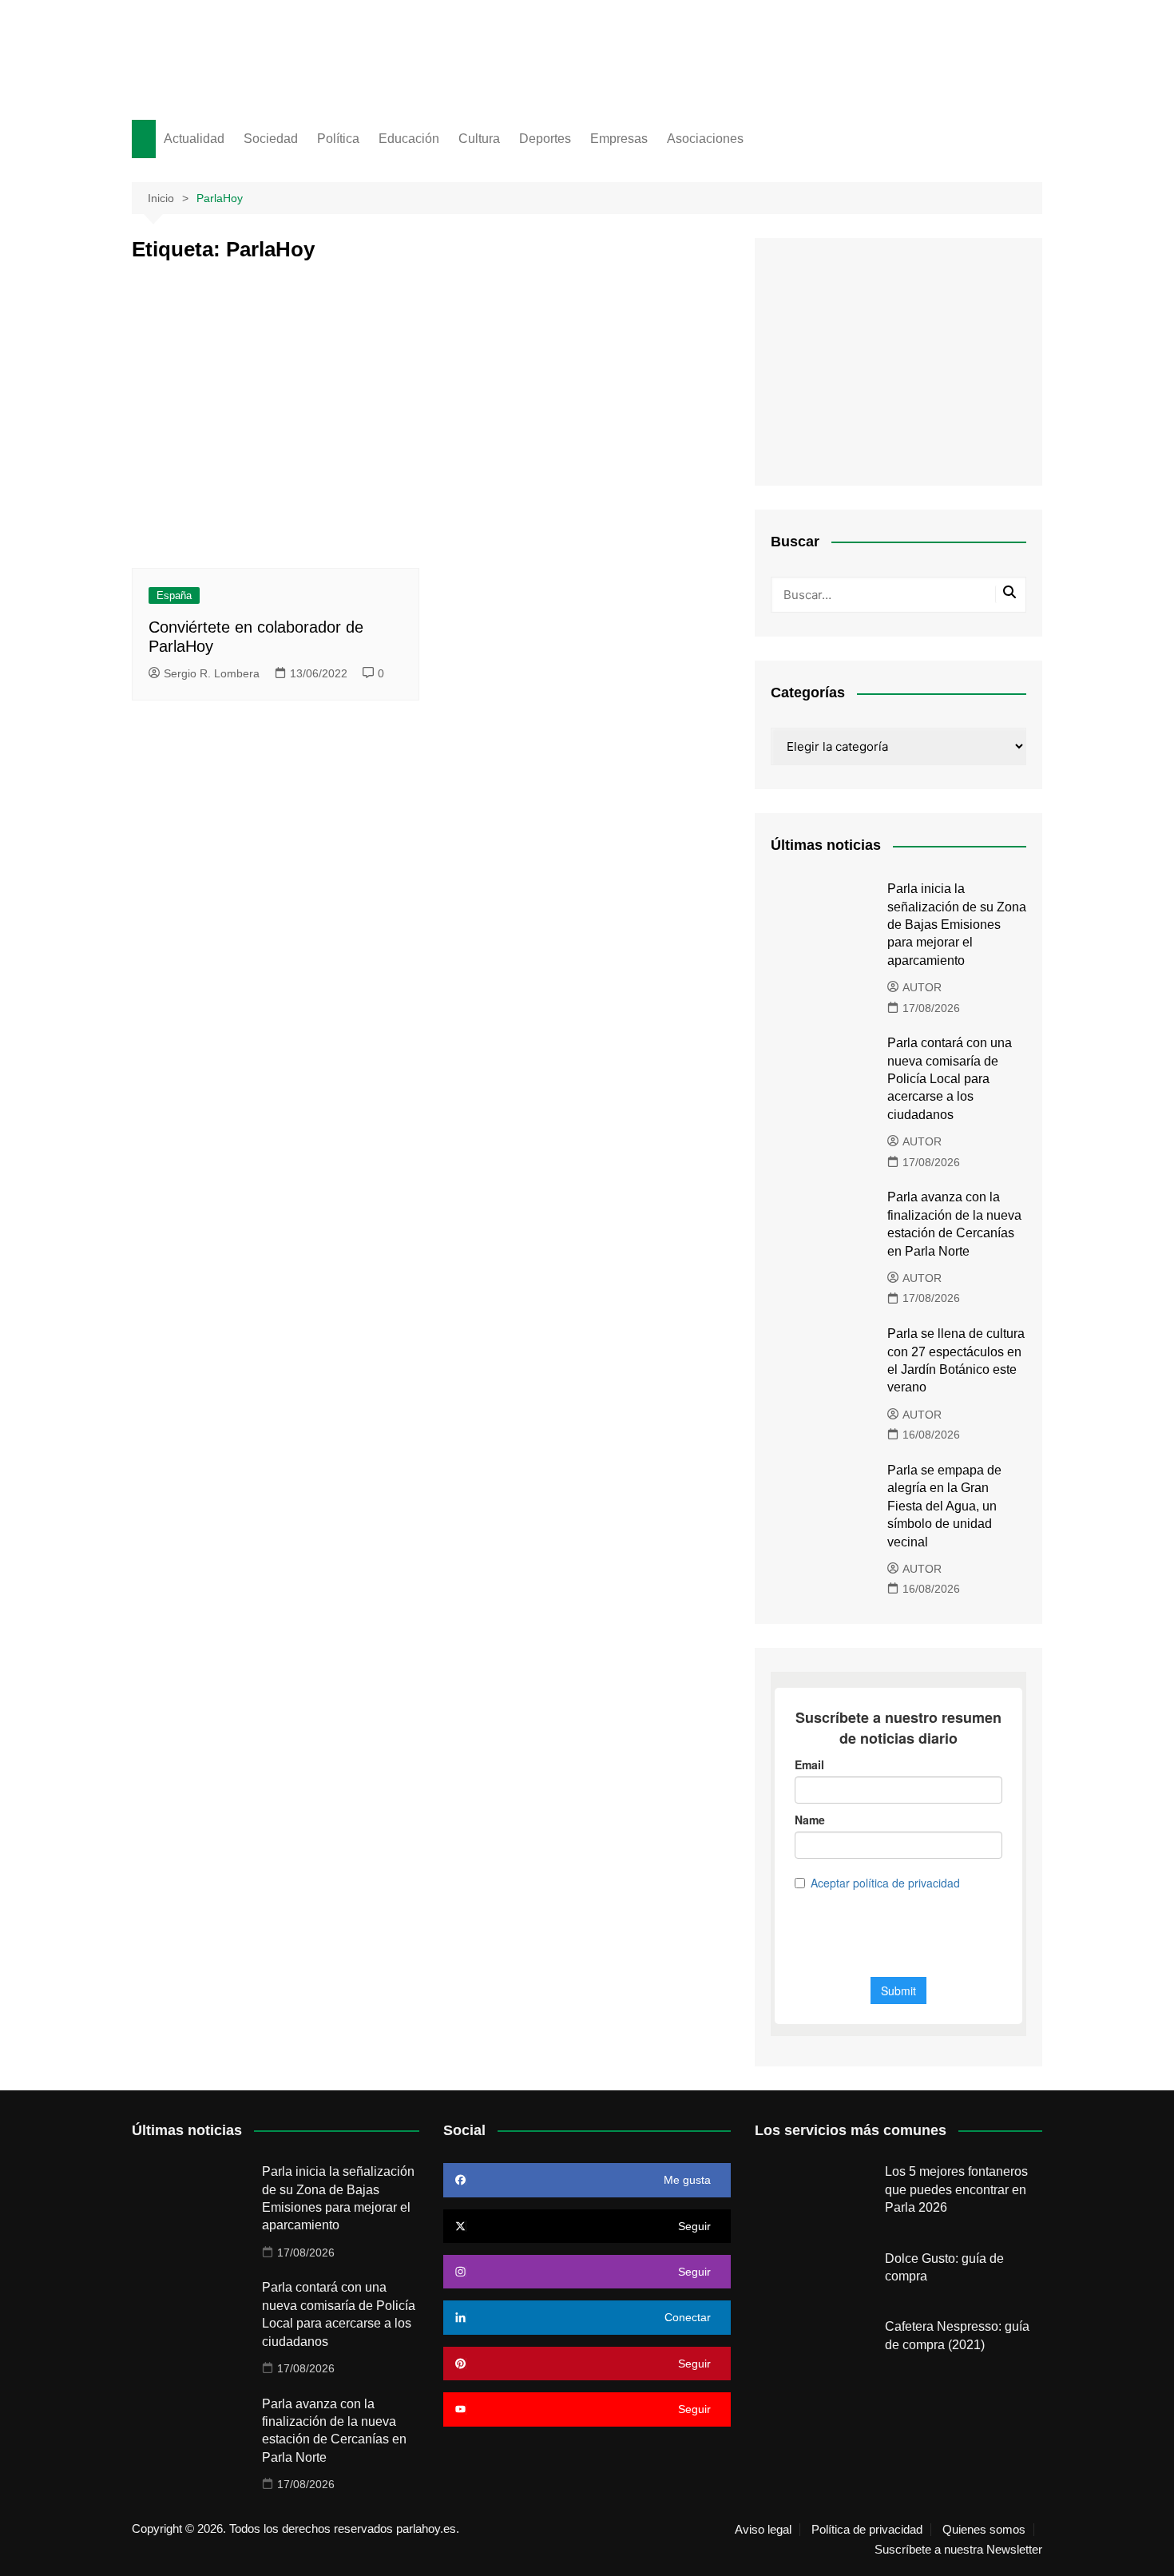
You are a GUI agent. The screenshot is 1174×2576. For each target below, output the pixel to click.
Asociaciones (705, 139)
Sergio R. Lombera (212, 673)
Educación (409, 139)
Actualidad (194, 139)
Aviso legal (763, 2530)
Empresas (619, 139)
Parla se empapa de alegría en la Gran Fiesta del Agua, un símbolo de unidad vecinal (944, 1506)
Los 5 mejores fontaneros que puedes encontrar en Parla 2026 (956, 2189)
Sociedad (271, 139)
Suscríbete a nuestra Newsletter (958, 2550)
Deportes (545, 139)
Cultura (479, 139)
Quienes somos (984, 2530)
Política (338, 139)
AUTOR (922, 987)
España (174, 595)
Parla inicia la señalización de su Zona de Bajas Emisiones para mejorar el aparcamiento (957, 925)
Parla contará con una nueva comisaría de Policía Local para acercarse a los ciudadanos (950, 1079)
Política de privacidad (867, 2530)
